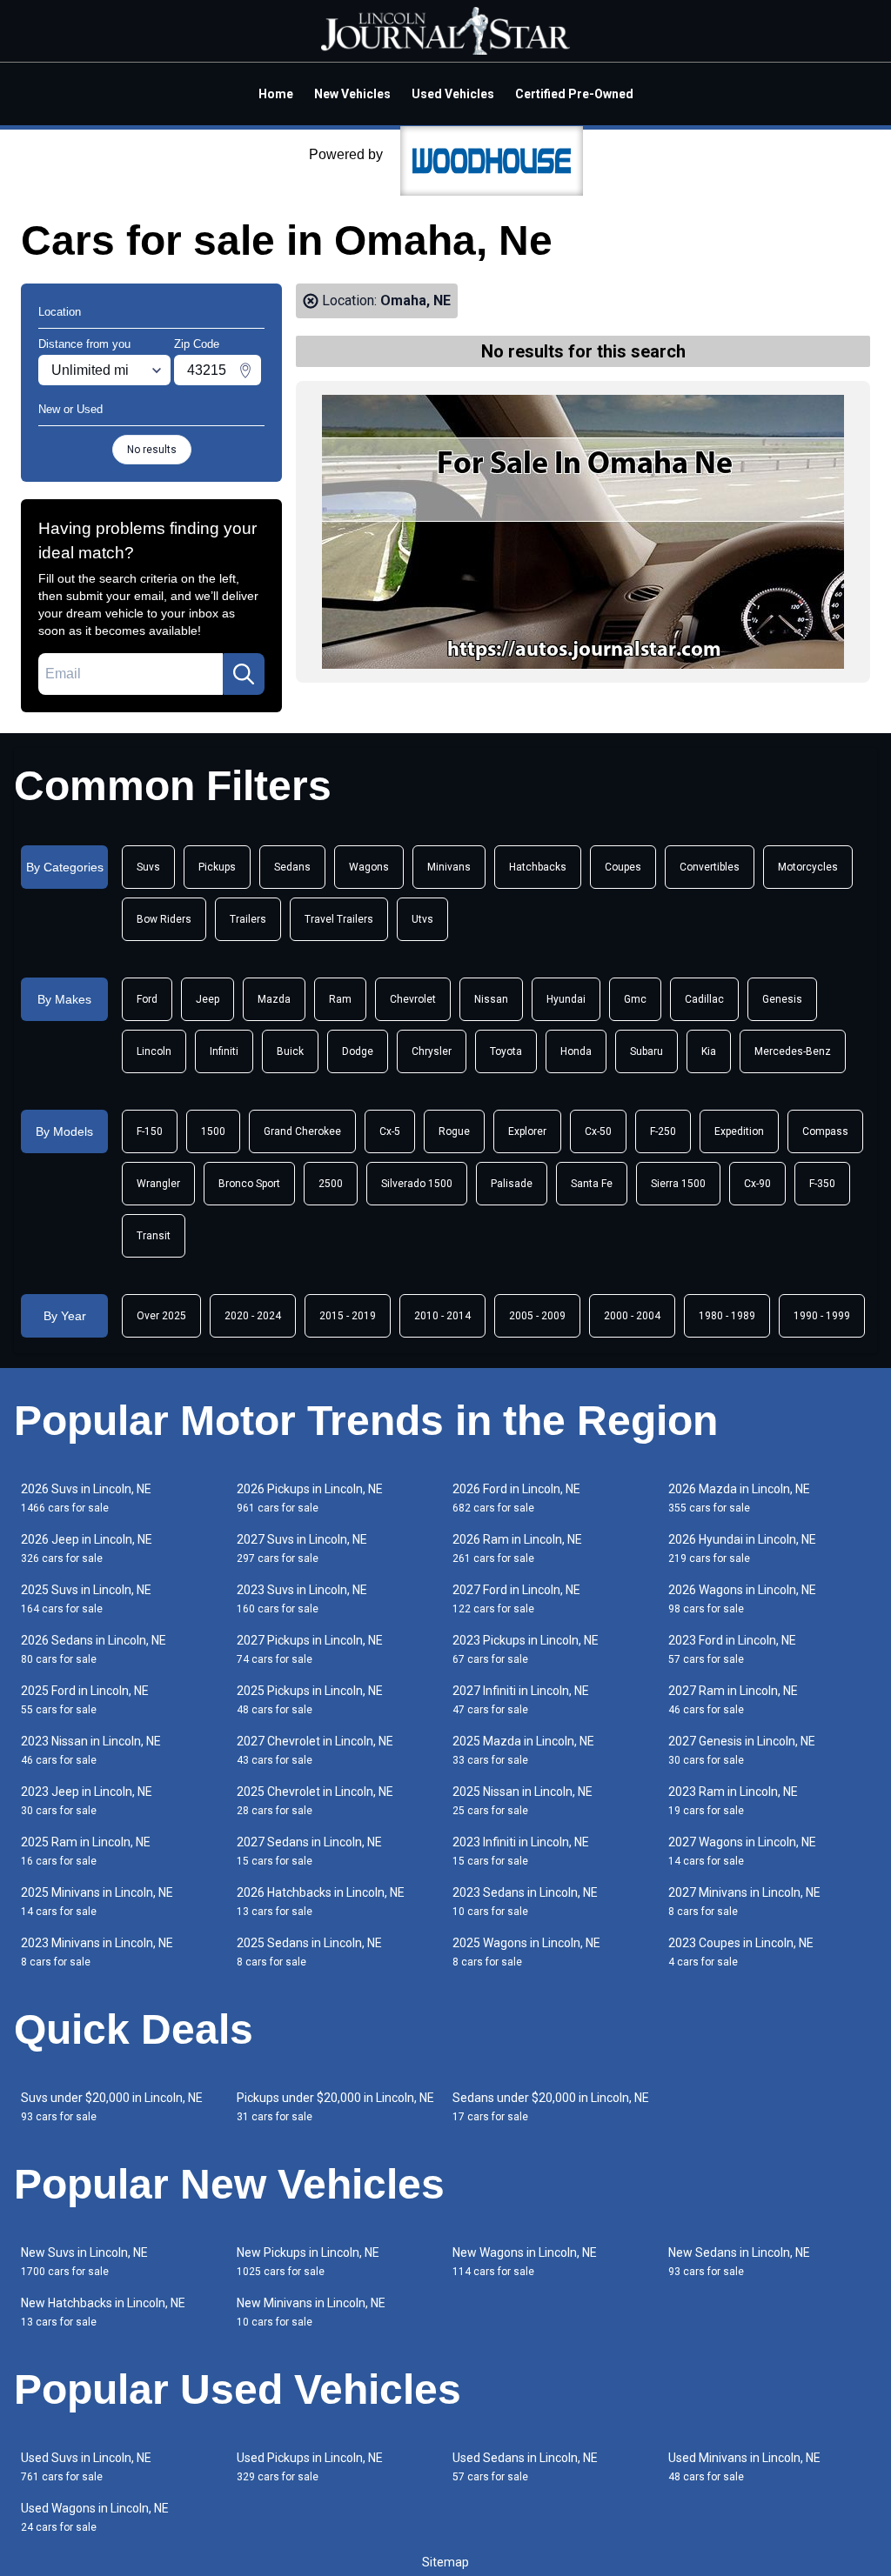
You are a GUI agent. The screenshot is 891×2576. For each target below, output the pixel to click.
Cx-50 (598, 1131)
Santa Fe (592, 1184)
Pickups (217, 867)
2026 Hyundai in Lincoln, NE (742, 1548)
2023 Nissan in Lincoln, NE (91, 1750)
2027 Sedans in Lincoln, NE (309, 1851)
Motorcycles (808, 867)
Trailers (248, 919)
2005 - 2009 (537, 1316)
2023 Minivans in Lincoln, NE (97, 1952)
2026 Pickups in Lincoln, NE (310, 1498)
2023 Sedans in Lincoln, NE (525, 1902)
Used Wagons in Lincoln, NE (95, 2517)
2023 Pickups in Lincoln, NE (526, 1649)
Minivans (449, 867)
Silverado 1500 (417, 1184)
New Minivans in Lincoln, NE (311, 2312)
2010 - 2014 (442, 1316)
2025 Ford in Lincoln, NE (85, 1700)
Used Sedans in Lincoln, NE (525, 2467)
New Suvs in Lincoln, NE (84, 2262)
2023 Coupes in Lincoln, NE (741, 1952)
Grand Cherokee (302, 1131)
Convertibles (710, 867)
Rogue (454, 1131)
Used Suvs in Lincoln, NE (86, 2467)
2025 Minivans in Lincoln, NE (97, 1902)
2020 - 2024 (253, 1316)
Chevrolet (413, 999)
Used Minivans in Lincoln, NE (744, 2467)
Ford (147, 999)
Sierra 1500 (678, 1184)
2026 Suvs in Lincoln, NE (86, 1498)
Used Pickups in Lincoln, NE (310, 2467)
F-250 (663, 1131)
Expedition (739, 1131)
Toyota (506, 1051)
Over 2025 (161, 1316)
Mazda (274, 999)
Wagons (369, 867)
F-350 (822, 1184)
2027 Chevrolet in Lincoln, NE (315, 1750)
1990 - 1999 (822, 1316)
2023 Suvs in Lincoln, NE (302, 1599)
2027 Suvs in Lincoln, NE (302, 1548)
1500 (213, 1131)
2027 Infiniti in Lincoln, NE (521, 1700)
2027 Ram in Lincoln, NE (733, 1700)
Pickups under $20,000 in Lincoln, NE (335, 2107)
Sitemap (445, 2562)
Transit (154, 1236)
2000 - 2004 (632, 1316)
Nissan (491, 999)
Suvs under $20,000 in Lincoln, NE (112, 2107)
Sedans (292, 867)
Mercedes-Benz (793, 1051)
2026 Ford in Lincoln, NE (516, 1498)
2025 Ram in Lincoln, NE (86, 1851)
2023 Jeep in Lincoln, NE (87, 1801)
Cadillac (704, 999)
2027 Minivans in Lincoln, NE (744, 1902)
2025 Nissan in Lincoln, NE (523, 1801)
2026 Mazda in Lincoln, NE (739, 1498)
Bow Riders (164, 919)
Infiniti (224, 1051)
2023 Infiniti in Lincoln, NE (521, 1851)
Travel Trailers (339, 919)
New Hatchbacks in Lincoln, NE (103, 2312)
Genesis (782, 999)
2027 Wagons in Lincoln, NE (742, 1851)
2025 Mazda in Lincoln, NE (523, 1750)
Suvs (148, 867)
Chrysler (432, 1051)
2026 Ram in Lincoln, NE (517, 1548)
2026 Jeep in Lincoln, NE (87, 1548)
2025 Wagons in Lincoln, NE (526, 1952)
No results (152, 450)
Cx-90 (757, 1184)
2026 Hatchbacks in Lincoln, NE (321, 1902)
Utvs (422, 919)
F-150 (150, 1131)
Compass (825, 1131)
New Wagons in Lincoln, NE (525, 2262)
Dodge (358, 1051)
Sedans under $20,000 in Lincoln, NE (551, 2107)
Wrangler (158, 1184)
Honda (576, 1051)
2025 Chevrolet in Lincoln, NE (315, 1801)
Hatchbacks (538, 867)
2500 (331, 1184)
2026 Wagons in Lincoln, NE (742, 1599)
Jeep (208, 999)
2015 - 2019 (348, 1316)
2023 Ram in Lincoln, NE (733, 1801)
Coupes (623, 867)
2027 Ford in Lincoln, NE (516, 1599)
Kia (709, 1051)
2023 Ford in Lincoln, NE (732, 1649)
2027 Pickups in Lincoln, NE (310, 1649)
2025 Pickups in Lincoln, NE (310, 1700)
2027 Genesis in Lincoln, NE (742, 1750)
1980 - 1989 (727, 1316)
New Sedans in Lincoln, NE (739, 2262)
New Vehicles (352, 94)
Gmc (635, 999)
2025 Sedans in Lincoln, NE (309, 1952)
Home (276, 94)
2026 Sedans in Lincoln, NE (94, 1649)
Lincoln (154, 1051)
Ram (340, 999)
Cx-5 (390, 1131)
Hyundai (566, 999)
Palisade (512, 1184)
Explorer (527, 1131)
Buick (290, 1051)
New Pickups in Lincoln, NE (308, 2262)
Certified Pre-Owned (574, 94)
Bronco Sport (249, 1184)
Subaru (646, 1051)
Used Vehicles (453, 94)
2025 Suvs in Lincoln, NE (86, 1599)
